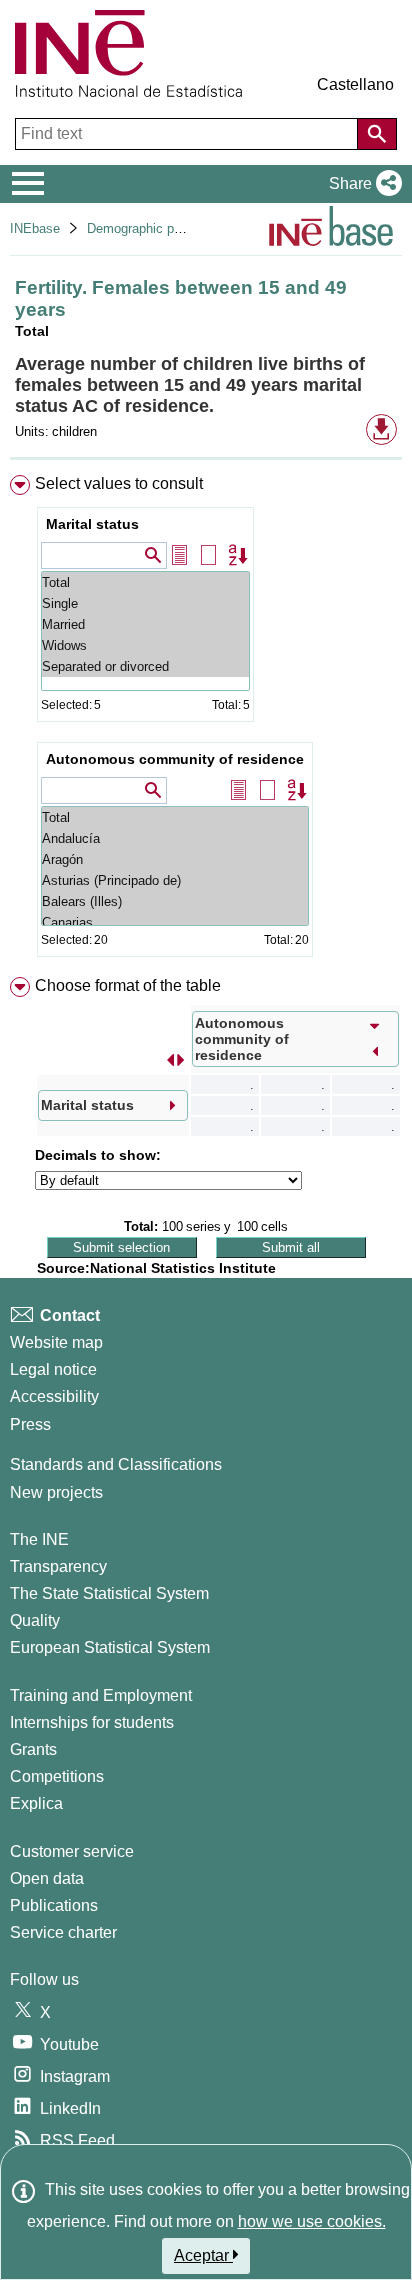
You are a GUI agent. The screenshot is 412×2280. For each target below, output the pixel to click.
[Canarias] (175, 922)
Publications (54, 1905)
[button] (361, 184)
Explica (36, 1803)
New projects (56, 1492)
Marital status (92, 524)
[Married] (145, 624)
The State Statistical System (109, 1593)
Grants (33, 1749)
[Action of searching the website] (377, 134)
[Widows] (145, 645)
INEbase (35, 228)
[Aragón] (175, 859)
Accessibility (54, 1396)
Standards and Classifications (116, 1464)
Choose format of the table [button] (128, 985)
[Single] (145, 603)
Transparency (58, 1566)
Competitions (57, 1776)
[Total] (145, 582)
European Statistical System (110, 1647)
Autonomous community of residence (175, 759)
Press (30, 1424)
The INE (39, 1539)
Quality (35, 1620)
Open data (47, 1878)
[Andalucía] (175, 838)
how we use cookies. (312, 2221)
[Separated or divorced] (145, 666)
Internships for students (92, 1722)
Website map (56, 1342)
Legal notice (53, 1369)
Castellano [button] (355, 84)
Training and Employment (101, 1695)
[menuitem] (206, 720)
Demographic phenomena (160, 228)
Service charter (63, 1932)
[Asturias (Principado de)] (175, 880)
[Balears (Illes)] (175, 901)
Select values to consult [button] (119, 483)
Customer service (72, 1851)
